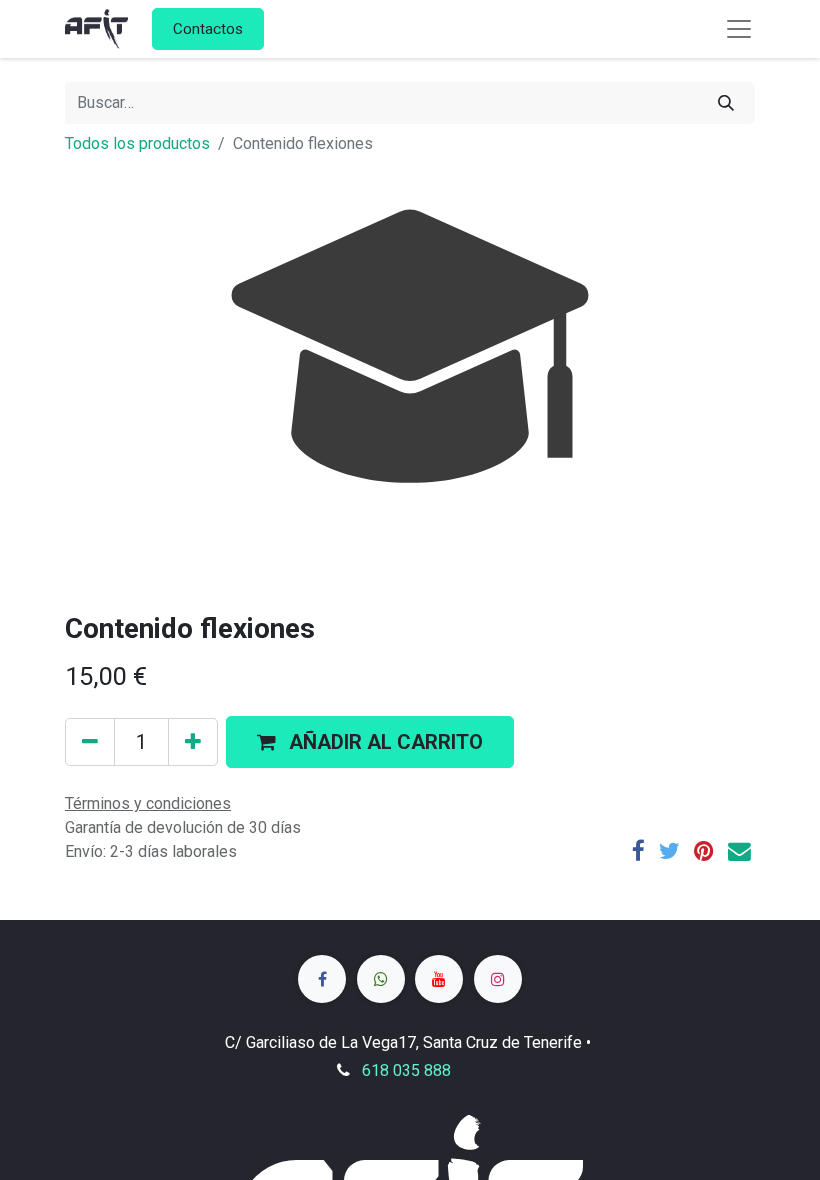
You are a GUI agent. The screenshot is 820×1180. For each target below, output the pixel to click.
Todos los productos (137, 143)
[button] (370, 742)
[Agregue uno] (193, 742)
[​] (322, 979)
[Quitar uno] (90, 742)
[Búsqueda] (726, 103)
